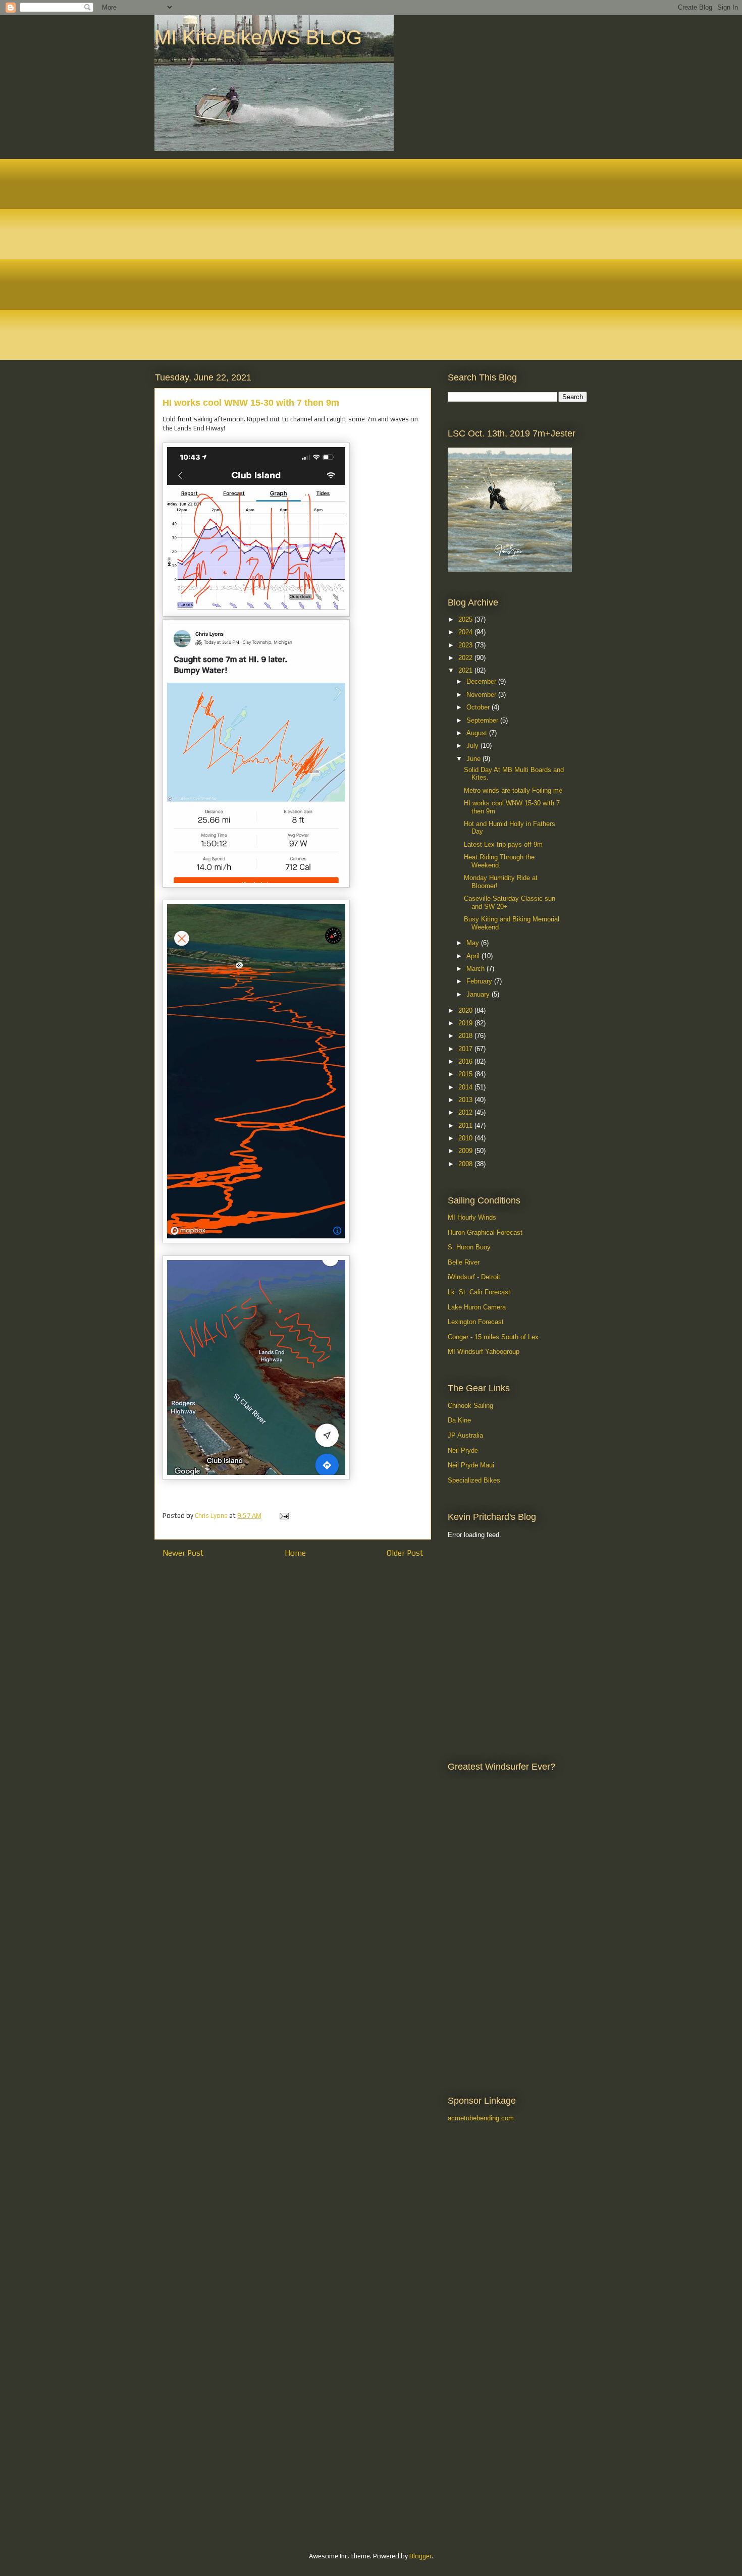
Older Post (405, 1553)
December (482, 681)
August (478, 733)
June (474, 759)
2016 (466, 1061)
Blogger (420, 2556)
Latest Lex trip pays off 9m (503, 844)
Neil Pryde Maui (471, 1465)
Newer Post (183, 1553)
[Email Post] (283, 1516)
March (476, 969)
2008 (466, 1164)
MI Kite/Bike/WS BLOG (258, 37)
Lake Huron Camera (477, 1307)
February (480, 981)
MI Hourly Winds (472, 1217)
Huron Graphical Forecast (485, 1232)
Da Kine (459, 1420)
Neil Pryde (463, 1450)
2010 (466, 1138)
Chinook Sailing (470, 1406)
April (474, 956)
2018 (466, 1036)
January (479, 994)
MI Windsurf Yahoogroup (484, 1352)
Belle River (464, 1262)
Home (295, 1553)
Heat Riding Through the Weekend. (499, 861)
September (483, 720)
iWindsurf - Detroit (474, 1277)
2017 (466, 1049)
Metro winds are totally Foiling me (513, 790)
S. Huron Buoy (469, 1247)
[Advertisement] (493, 1599)
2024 (466, 632)
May (474, 943)
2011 (466, 1126)
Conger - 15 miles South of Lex (493, 1337)
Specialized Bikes (474, 1480)
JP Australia (465, 1435)
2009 (466, 1151)
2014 (466, 1087)
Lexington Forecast (476, 1322)
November (482, 695)
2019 (466, 1023)
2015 (466, 1074)
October (479, 707)
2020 (466, 1010)
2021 (466, 670)
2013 (466, 1100)
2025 (466, 619)
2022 (466, 658)
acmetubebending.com (481, 2118)
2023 (466, 645)
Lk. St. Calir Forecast (479, 1292)
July (473, 746)
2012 (466, 1112)
